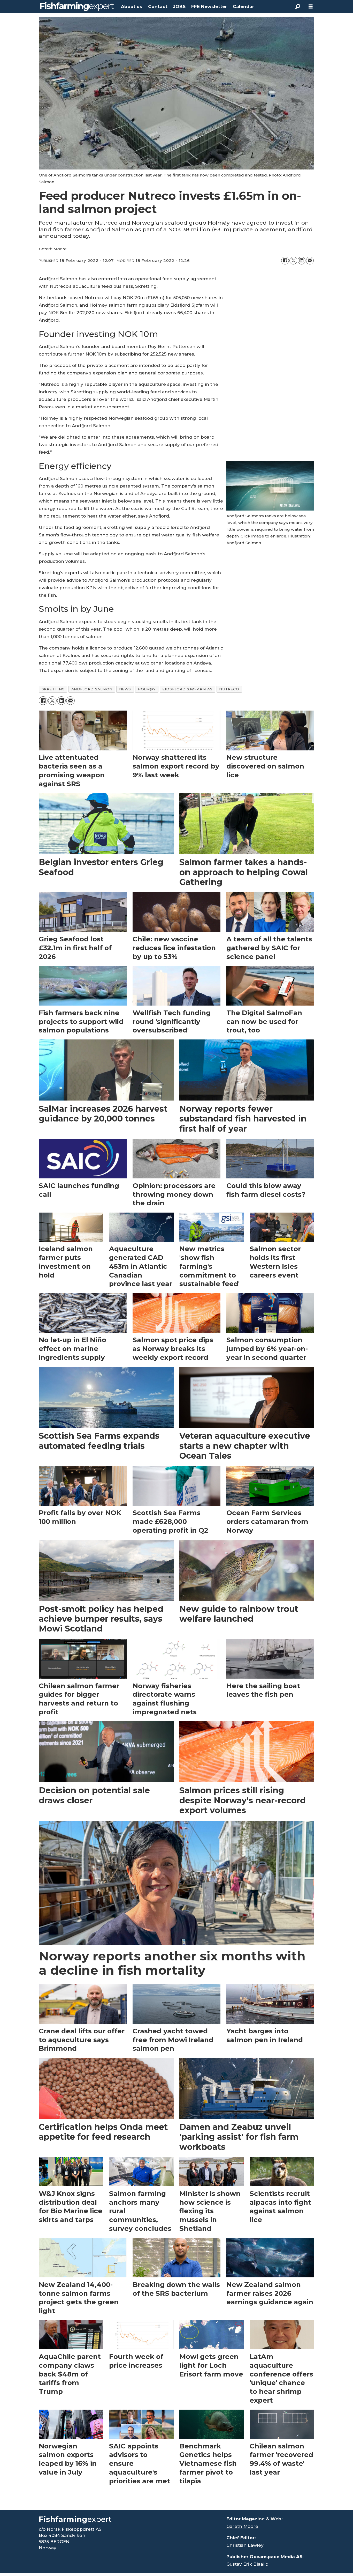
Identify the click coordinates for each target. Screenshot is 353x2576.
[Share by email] (310, 261)
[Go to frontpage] (77, 6)
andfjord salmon (92, 689)
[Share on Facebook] (285, 261)
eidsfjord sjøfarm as (187, 689)
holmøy (147, 689)
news (125, 689)
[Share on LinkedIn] (302, 261)
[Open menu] (311, 7)
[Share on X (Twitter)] (293, 261)
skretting (53, 689)
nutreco (229, 689)
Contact (158, 6)
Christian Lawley (245, 2545)
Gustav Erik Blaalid (247, 2564)
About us (132, 6)
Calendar (243, 6)
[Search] (298, 6)
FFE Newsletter (209, 6)
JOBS (179, 6)
